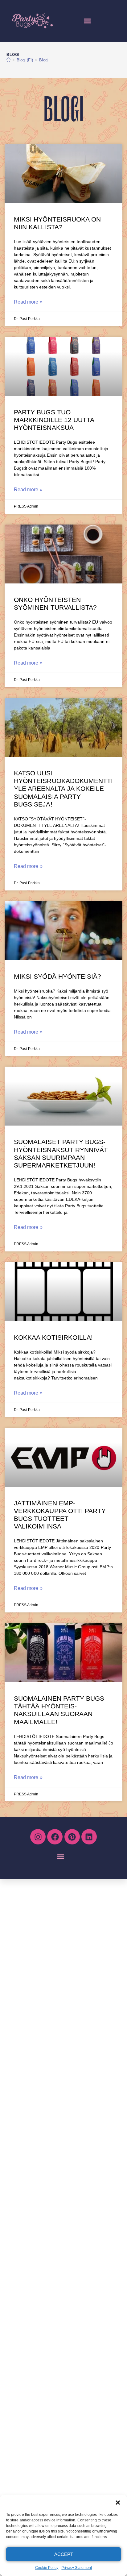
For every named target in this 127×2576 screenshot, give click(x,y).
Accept (64, 2554)
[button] (118, 2503)
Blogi (44, 60)
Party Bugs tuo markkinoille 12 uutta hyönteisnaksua (54, 420)
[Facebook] (55, 1837)
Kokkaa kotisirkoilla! (53, 1337)
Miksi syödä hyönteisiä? (57, 976)
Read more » (28, 302)
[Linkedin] (89, 1837)
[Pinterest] (72, 1837)
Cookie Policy (47, 2568)
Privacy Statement (77, 2568)
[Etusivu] (8, 60)
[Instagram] (38, 1837)
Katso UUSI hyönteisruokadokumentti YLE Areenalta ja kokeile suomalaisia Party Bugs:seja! (63, 789)
